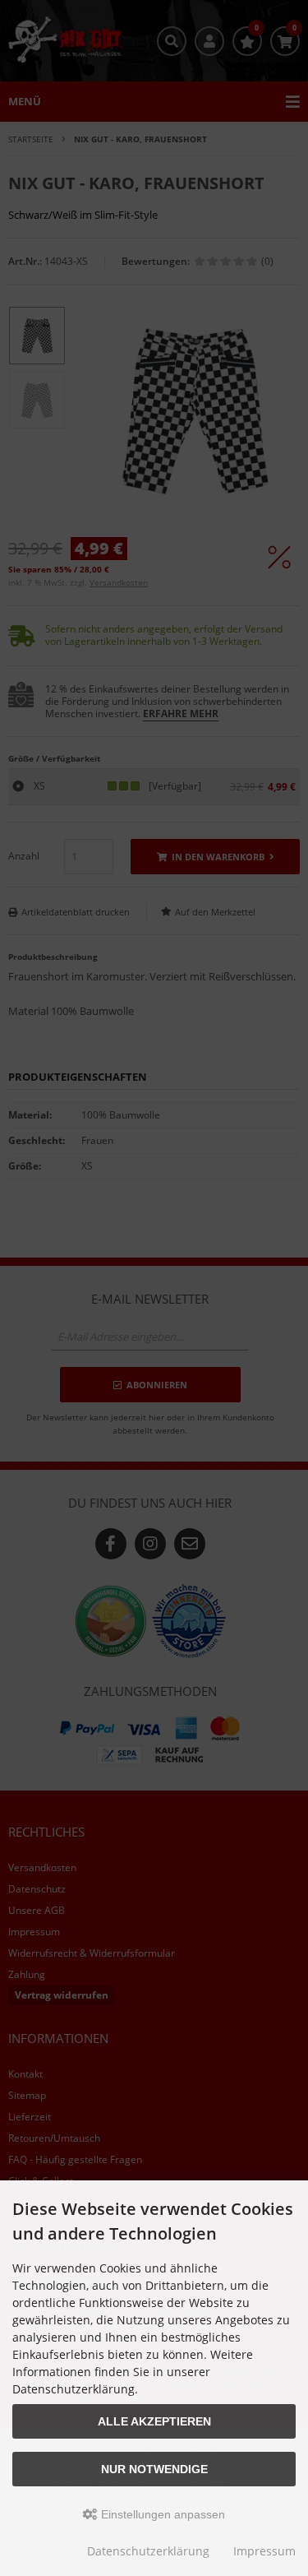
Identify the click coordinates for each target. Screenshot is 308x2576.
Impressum (264, 2551)
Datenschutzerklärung (148, 2551)
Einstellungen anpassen (161, 2514)
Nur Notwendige (154, 2469)
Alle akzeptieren (154, 2421)
